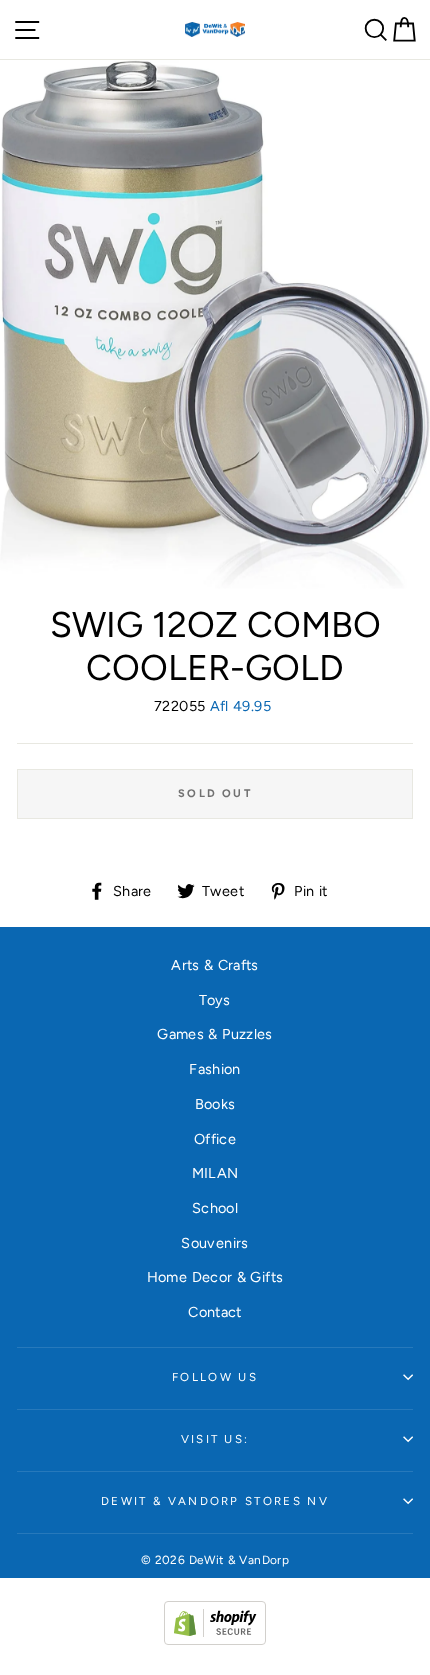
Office (215, 1139)
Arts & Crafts (215, 965)
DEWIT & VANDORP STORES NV (215, 1501)
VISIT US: (215, 1439)
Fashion (215, 1069)
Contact (215, 1312)
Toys (214, 1000)
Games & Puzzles (214, 1034)
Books (215, 1104)
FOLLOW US (215, 1377)
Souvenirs (214, 1243)
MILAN (215, 1173)
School (215, 1208)
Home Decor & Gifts (215, 1277)
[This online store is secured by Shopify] (215, 1640)
